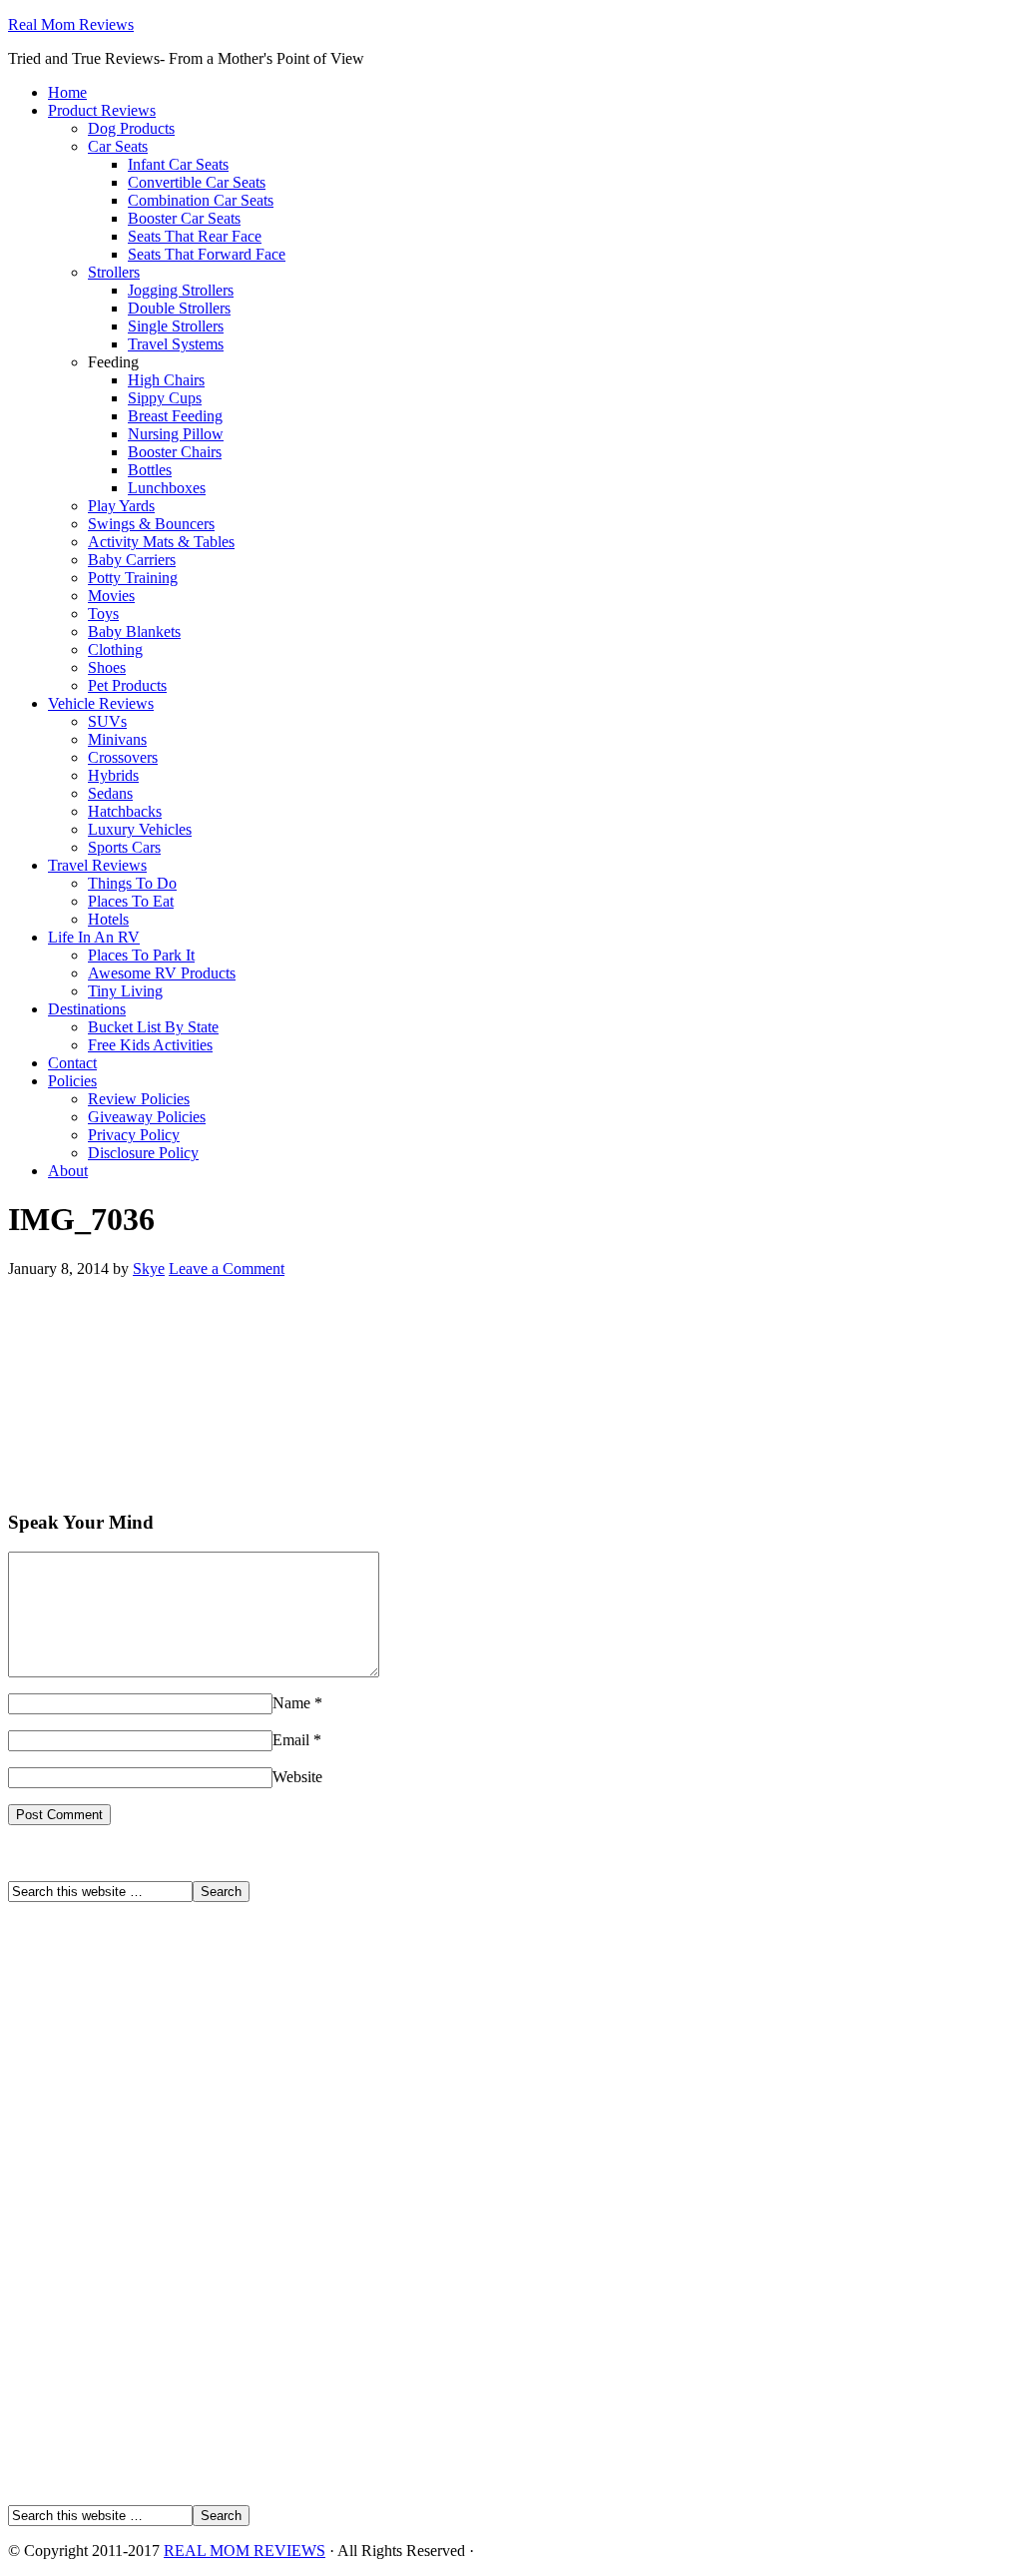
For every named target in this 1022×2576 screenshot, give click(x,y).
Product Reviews (102, 110)
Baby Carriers (132, 560)
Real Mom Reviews (71, 24)
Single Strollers (176, 326)
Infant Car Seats (178, 164)
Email (291, 1740)
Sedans (110, 793)
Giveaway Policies (147, 1117)
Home (67, 92)
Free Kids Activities (150, 1045)
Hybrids (113, 775)
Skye (149, 1269)
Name (291, 1703)
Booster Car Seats (184, 218)
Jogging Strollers (181, 290)
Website (297, 1777)
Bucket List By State (153, 1027)
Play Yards (121, 506)
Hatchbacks (125, 811)
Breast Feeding (175, 416)
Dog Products (131, 128)
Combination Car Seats (201, 200)
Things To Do (132, 883)
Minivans (117, 739)
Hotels (108, 919)
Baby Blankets (134, 632)
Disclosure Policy (143, 1153)
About (68, 1171)
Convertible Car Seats (197, 182)
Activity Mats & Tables (161, 542)
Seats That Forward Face (207, 254)
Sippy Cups (165, 398)
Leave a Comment (227, 1269)
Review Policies (139, 1099)
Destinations (87, 1009)
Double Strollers (179, 308)
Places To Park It (141, 955)
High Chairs (166, 380)
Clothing (115, 649)
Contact (72, 1063)
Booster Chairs (175, 452)
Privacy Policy (134, 1135)
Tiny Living (125, 991)
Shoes (107, 667)
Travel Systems (176, 344)
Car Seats (118, 146)
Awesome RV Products (162, 973)
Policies (72, 1081)
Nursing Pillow (176, 434)
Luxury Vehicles (140, 829)
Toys (103, 614)
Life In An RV (94, 937)
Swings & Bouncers (151, 524)
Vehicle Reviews (101, 703)
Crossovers (123, 757)
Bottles (150, 470)
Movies (111, 596)
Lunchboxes (167, 488)
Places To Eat (131, 901)
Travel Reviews (97, 865)
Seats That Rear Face (195, 236)
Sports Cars (124, 847)
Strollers (114, 272)
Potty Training (133, 578)
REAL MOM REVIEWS (245, 2551)
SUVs (107, 721)
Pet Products (127, 685)
